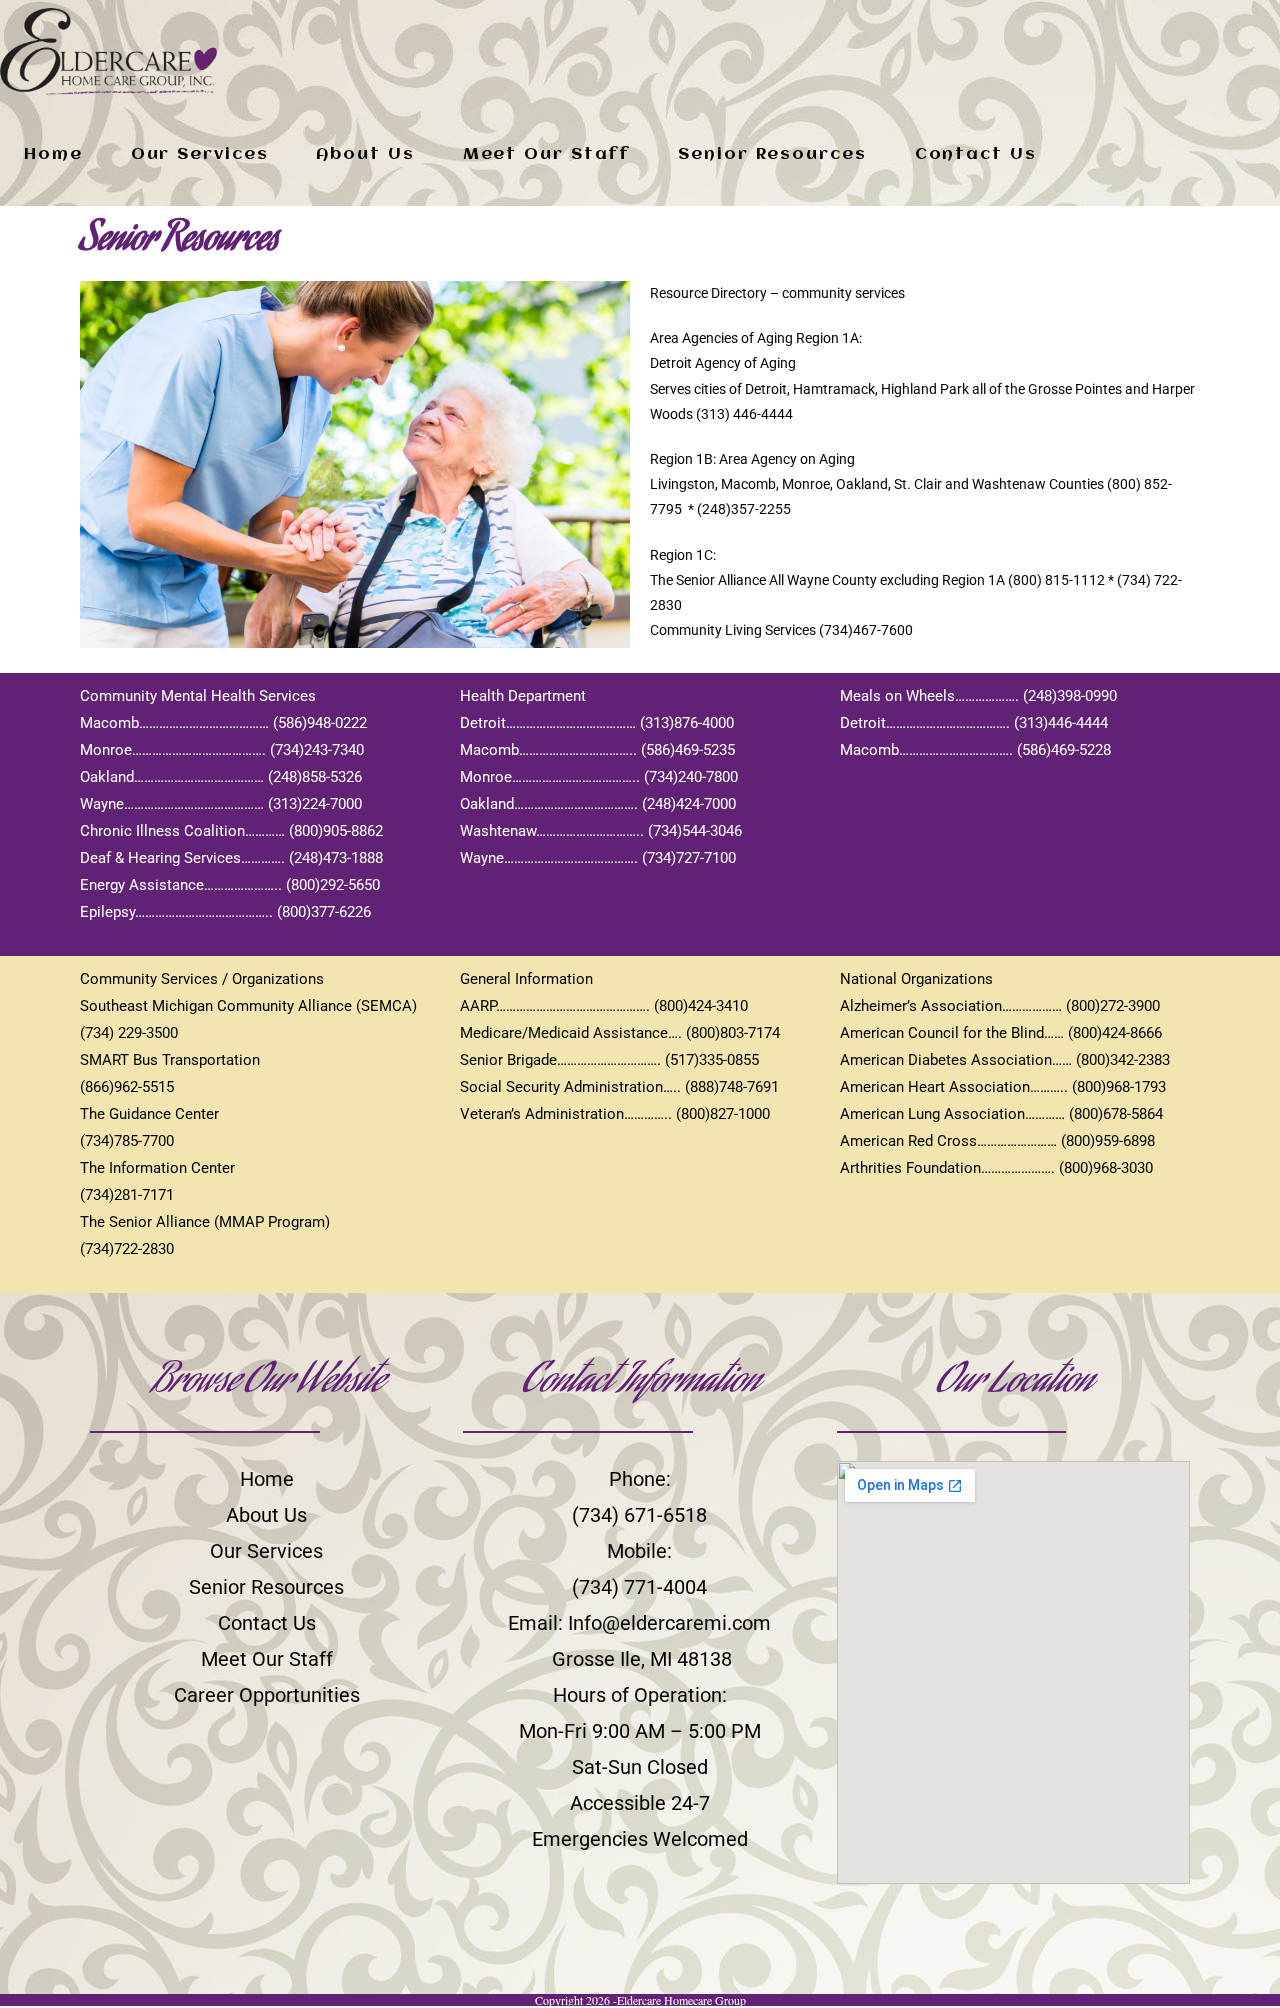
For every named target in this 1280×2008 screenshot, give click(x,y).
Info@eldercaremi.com (669, 1623)
